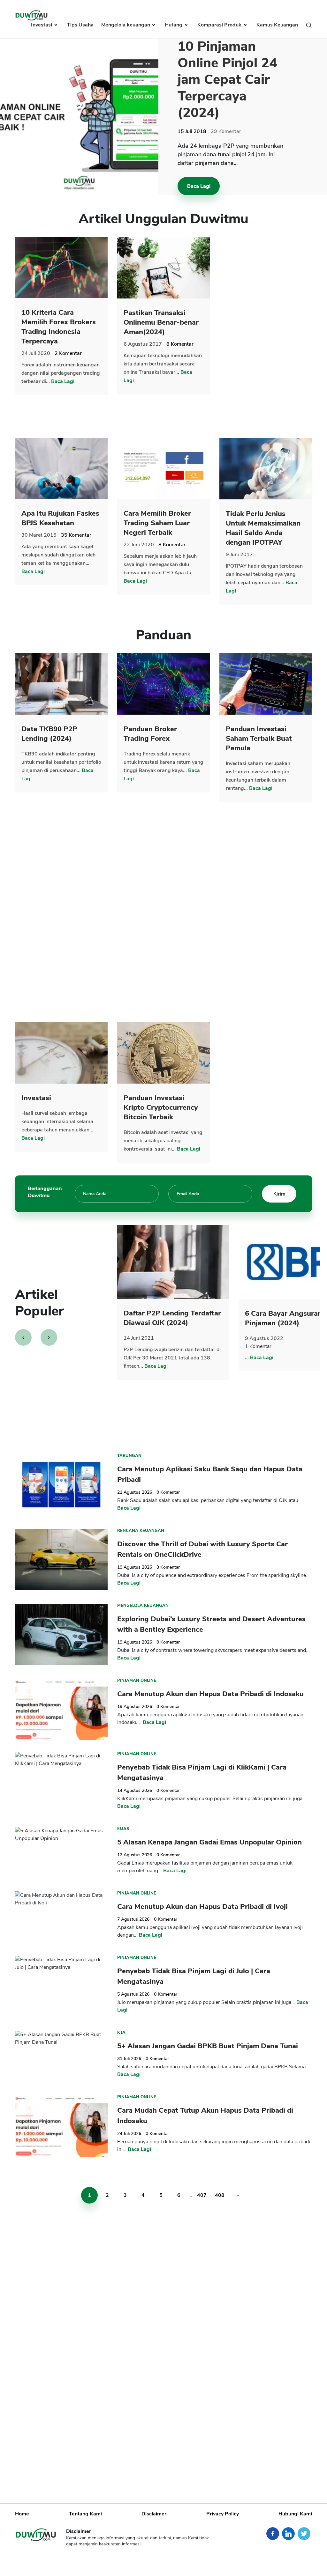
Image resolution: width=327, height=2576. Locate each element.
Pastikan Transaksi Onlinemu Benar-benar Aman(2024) (161, 322)
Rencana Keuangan (141, 1531)
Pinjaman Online (137, 1681)
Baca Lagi (199, 186)
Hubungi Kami (295, 2514)
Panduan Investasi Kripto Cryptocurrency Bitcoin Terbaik (161, 1108)
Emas (123, 1829)
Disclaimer (154, 2514)
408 (220, 2195)
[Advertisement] (267, 333)
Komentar (226, 131)
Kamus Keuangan (277, 25)
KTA (121, 2033)
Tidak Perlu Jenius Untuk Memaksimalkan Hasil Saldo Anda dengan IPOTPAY (263, 528)
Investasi (42, 25)
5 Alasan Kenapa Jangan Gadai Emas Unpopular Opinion (209, 1842)
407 (202, 2195)
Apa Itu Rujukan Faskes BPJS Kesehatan (60, 518)
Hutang (174, 25)
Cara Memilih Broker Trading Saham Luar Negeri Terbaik (157, 523)
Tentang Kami (85, 2514)
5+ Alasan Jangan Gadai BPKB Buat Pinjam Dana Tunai (208, 2046)
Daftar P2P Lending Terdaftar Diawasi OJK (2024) (172, 1318)
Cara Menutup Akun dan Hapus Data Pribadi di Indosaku (210, 1694)
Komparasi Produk (220, 25)
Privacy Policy (223, 2514)
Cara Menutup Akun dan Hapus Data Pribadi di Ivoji (202, 1907)
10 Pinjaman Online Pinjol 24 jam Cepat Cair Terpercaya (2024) (227, 80)
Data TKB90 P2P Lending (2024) (49, 734)
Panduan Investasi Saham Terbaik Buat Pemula (259, 739)
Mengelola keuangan (126, 25)
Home (22, 2514)
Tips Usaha (80, 25)
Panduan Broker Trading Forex (150, 734)
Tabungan (129, 1456)
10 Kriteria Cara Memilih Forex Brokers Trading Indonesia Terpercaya (59, 327)
